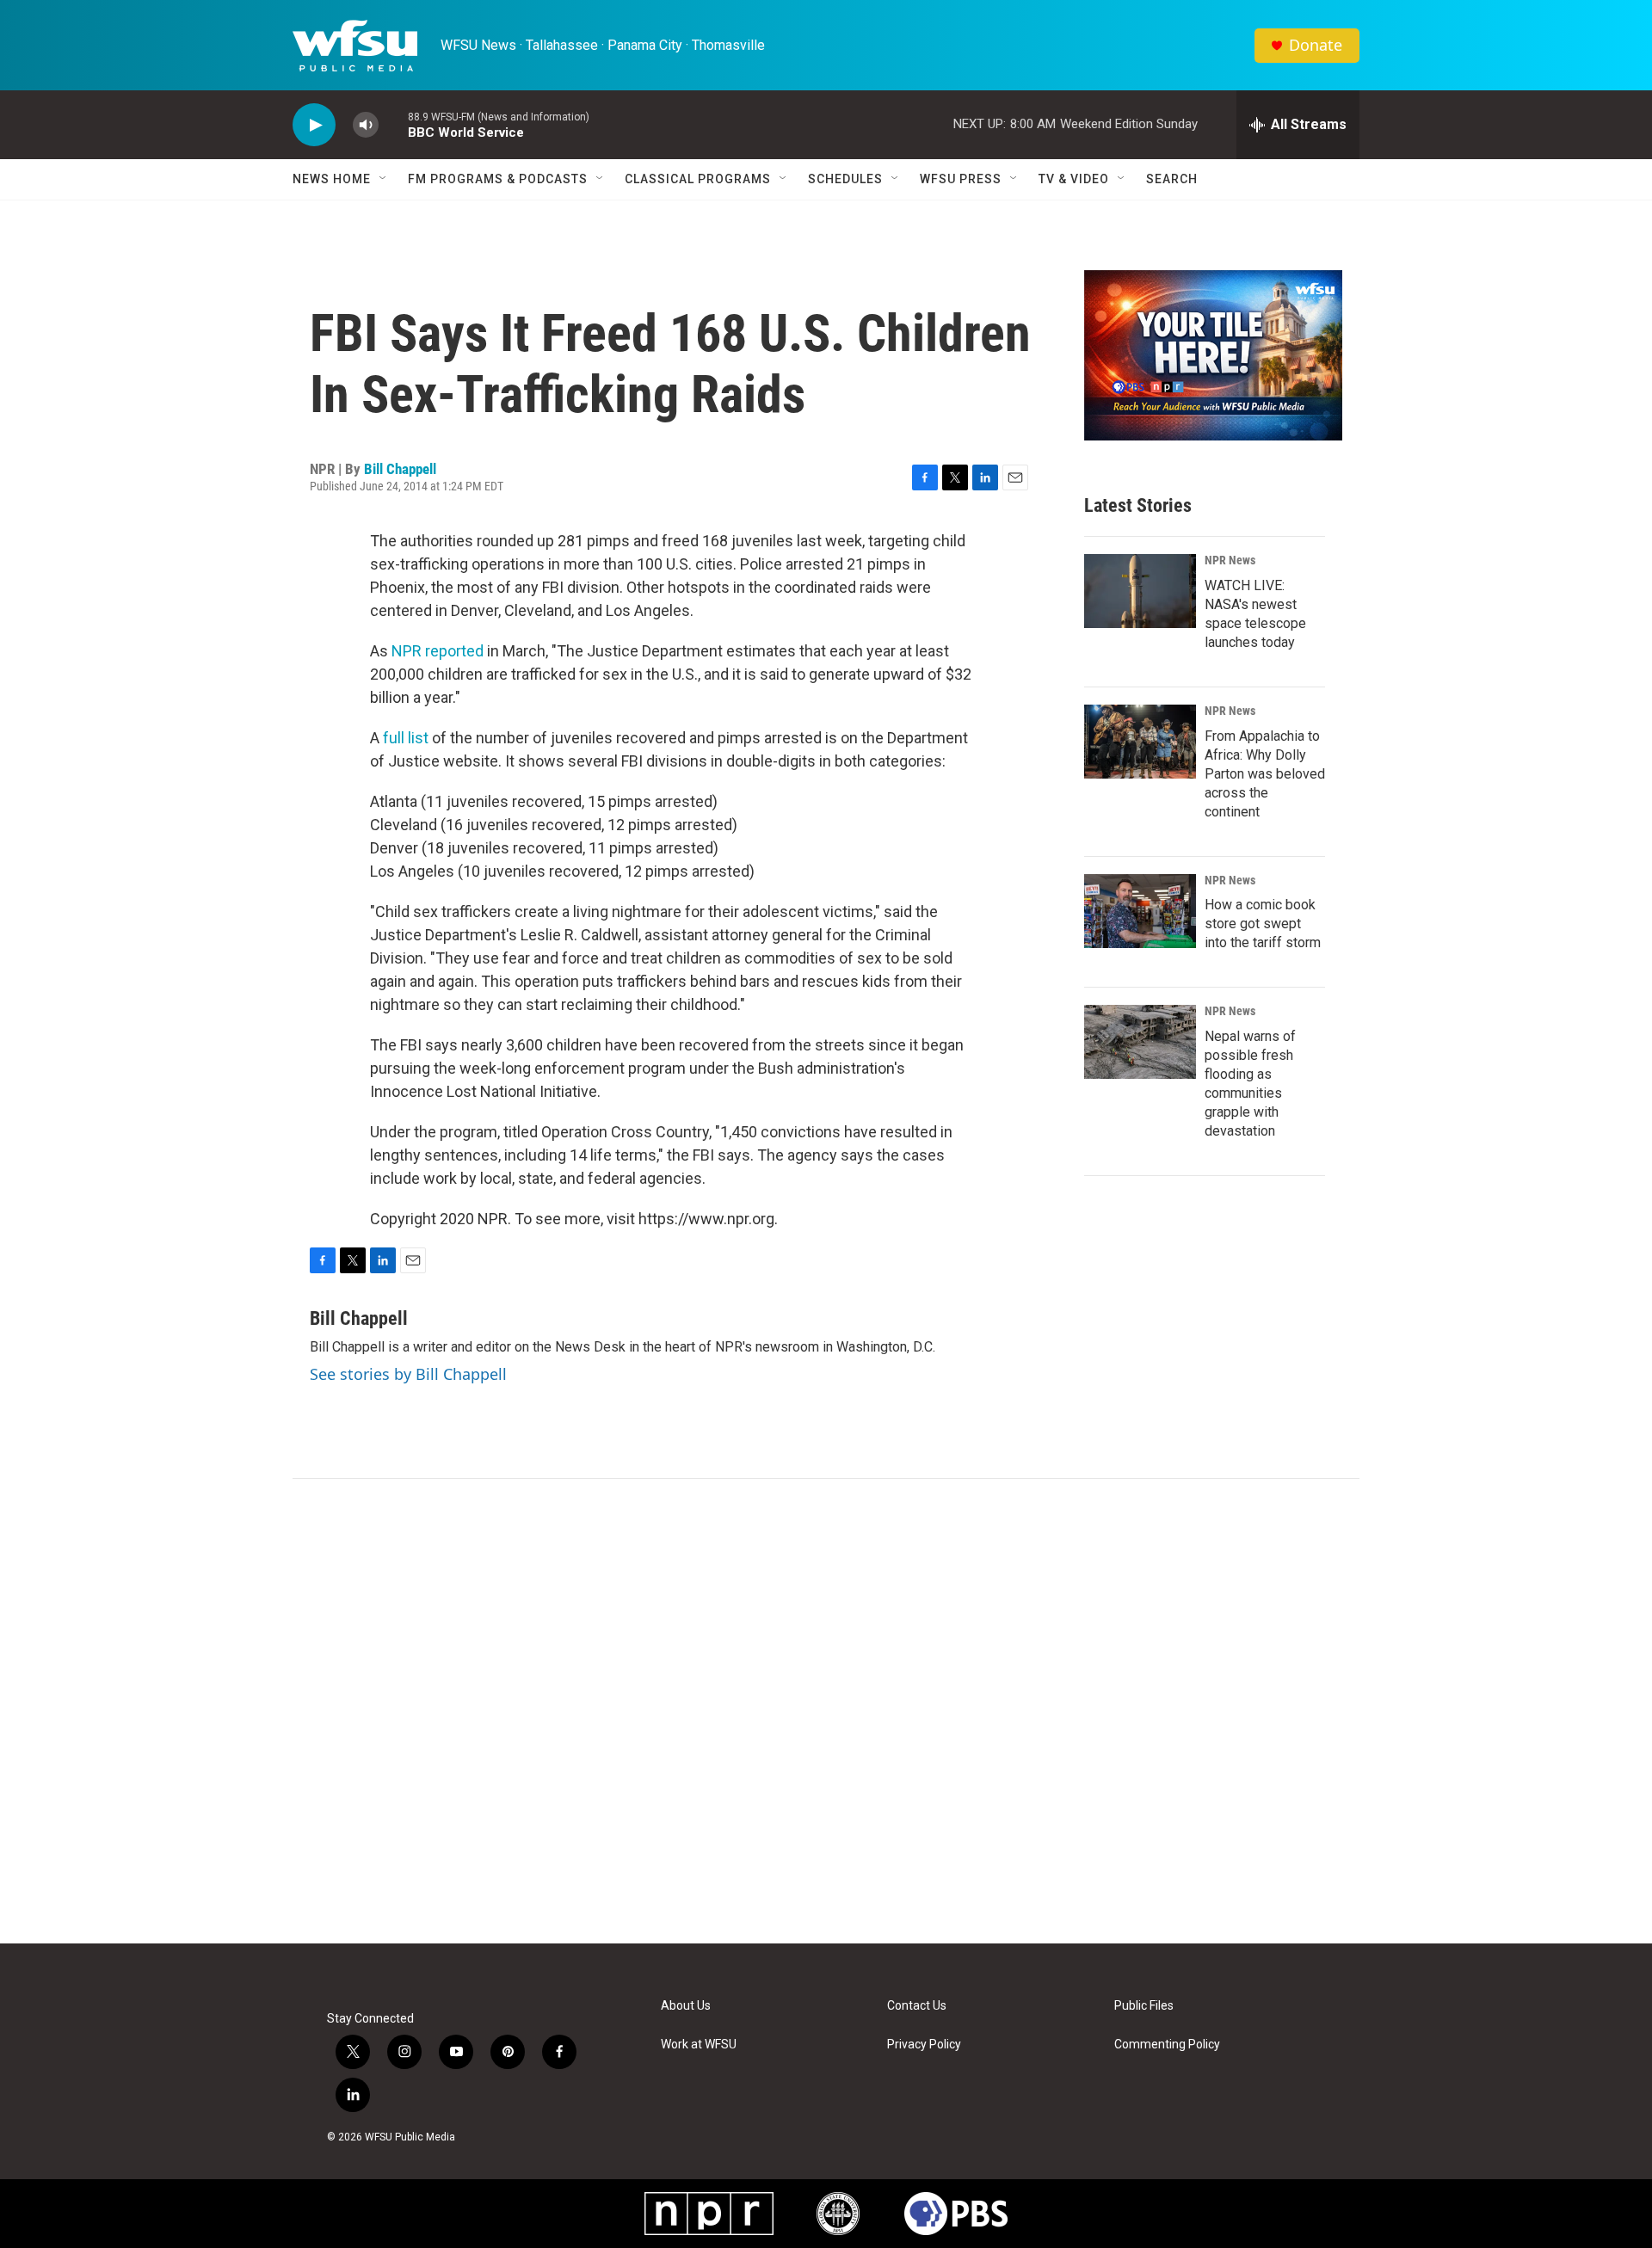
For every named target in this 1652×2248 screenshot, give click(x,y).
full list (406, 738)
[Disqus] (826, 1711)
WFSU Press (961, 179)
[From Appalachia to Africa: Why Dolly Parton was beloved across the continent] (1140, 742)
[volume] (366, 125)
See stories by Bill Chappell (408, 1374)
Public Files (1144, 2006)
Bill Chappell (400, 469)
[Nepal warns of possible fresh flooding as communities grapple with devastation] (1140, 1042)
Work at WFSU (699, 2045)
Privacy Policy (924, 2045)
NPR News (1230, 560)
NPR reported (438, 651)
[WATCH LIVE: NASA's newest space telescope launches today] (1140, 591)
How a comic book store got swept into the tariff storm (1263, 924)
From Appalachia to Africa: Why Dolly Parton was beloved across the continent (1265, 774)
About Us (686, 2006)
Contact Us (917, 2006)
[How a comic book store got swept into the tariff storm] (1140, 911)
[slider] (393, 124)
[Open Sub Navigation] (384, 179)
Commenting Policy (1167, 2045)
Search (1172, 179)
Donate (1316, 45)
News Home (332, 179)
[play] (314, 125)
